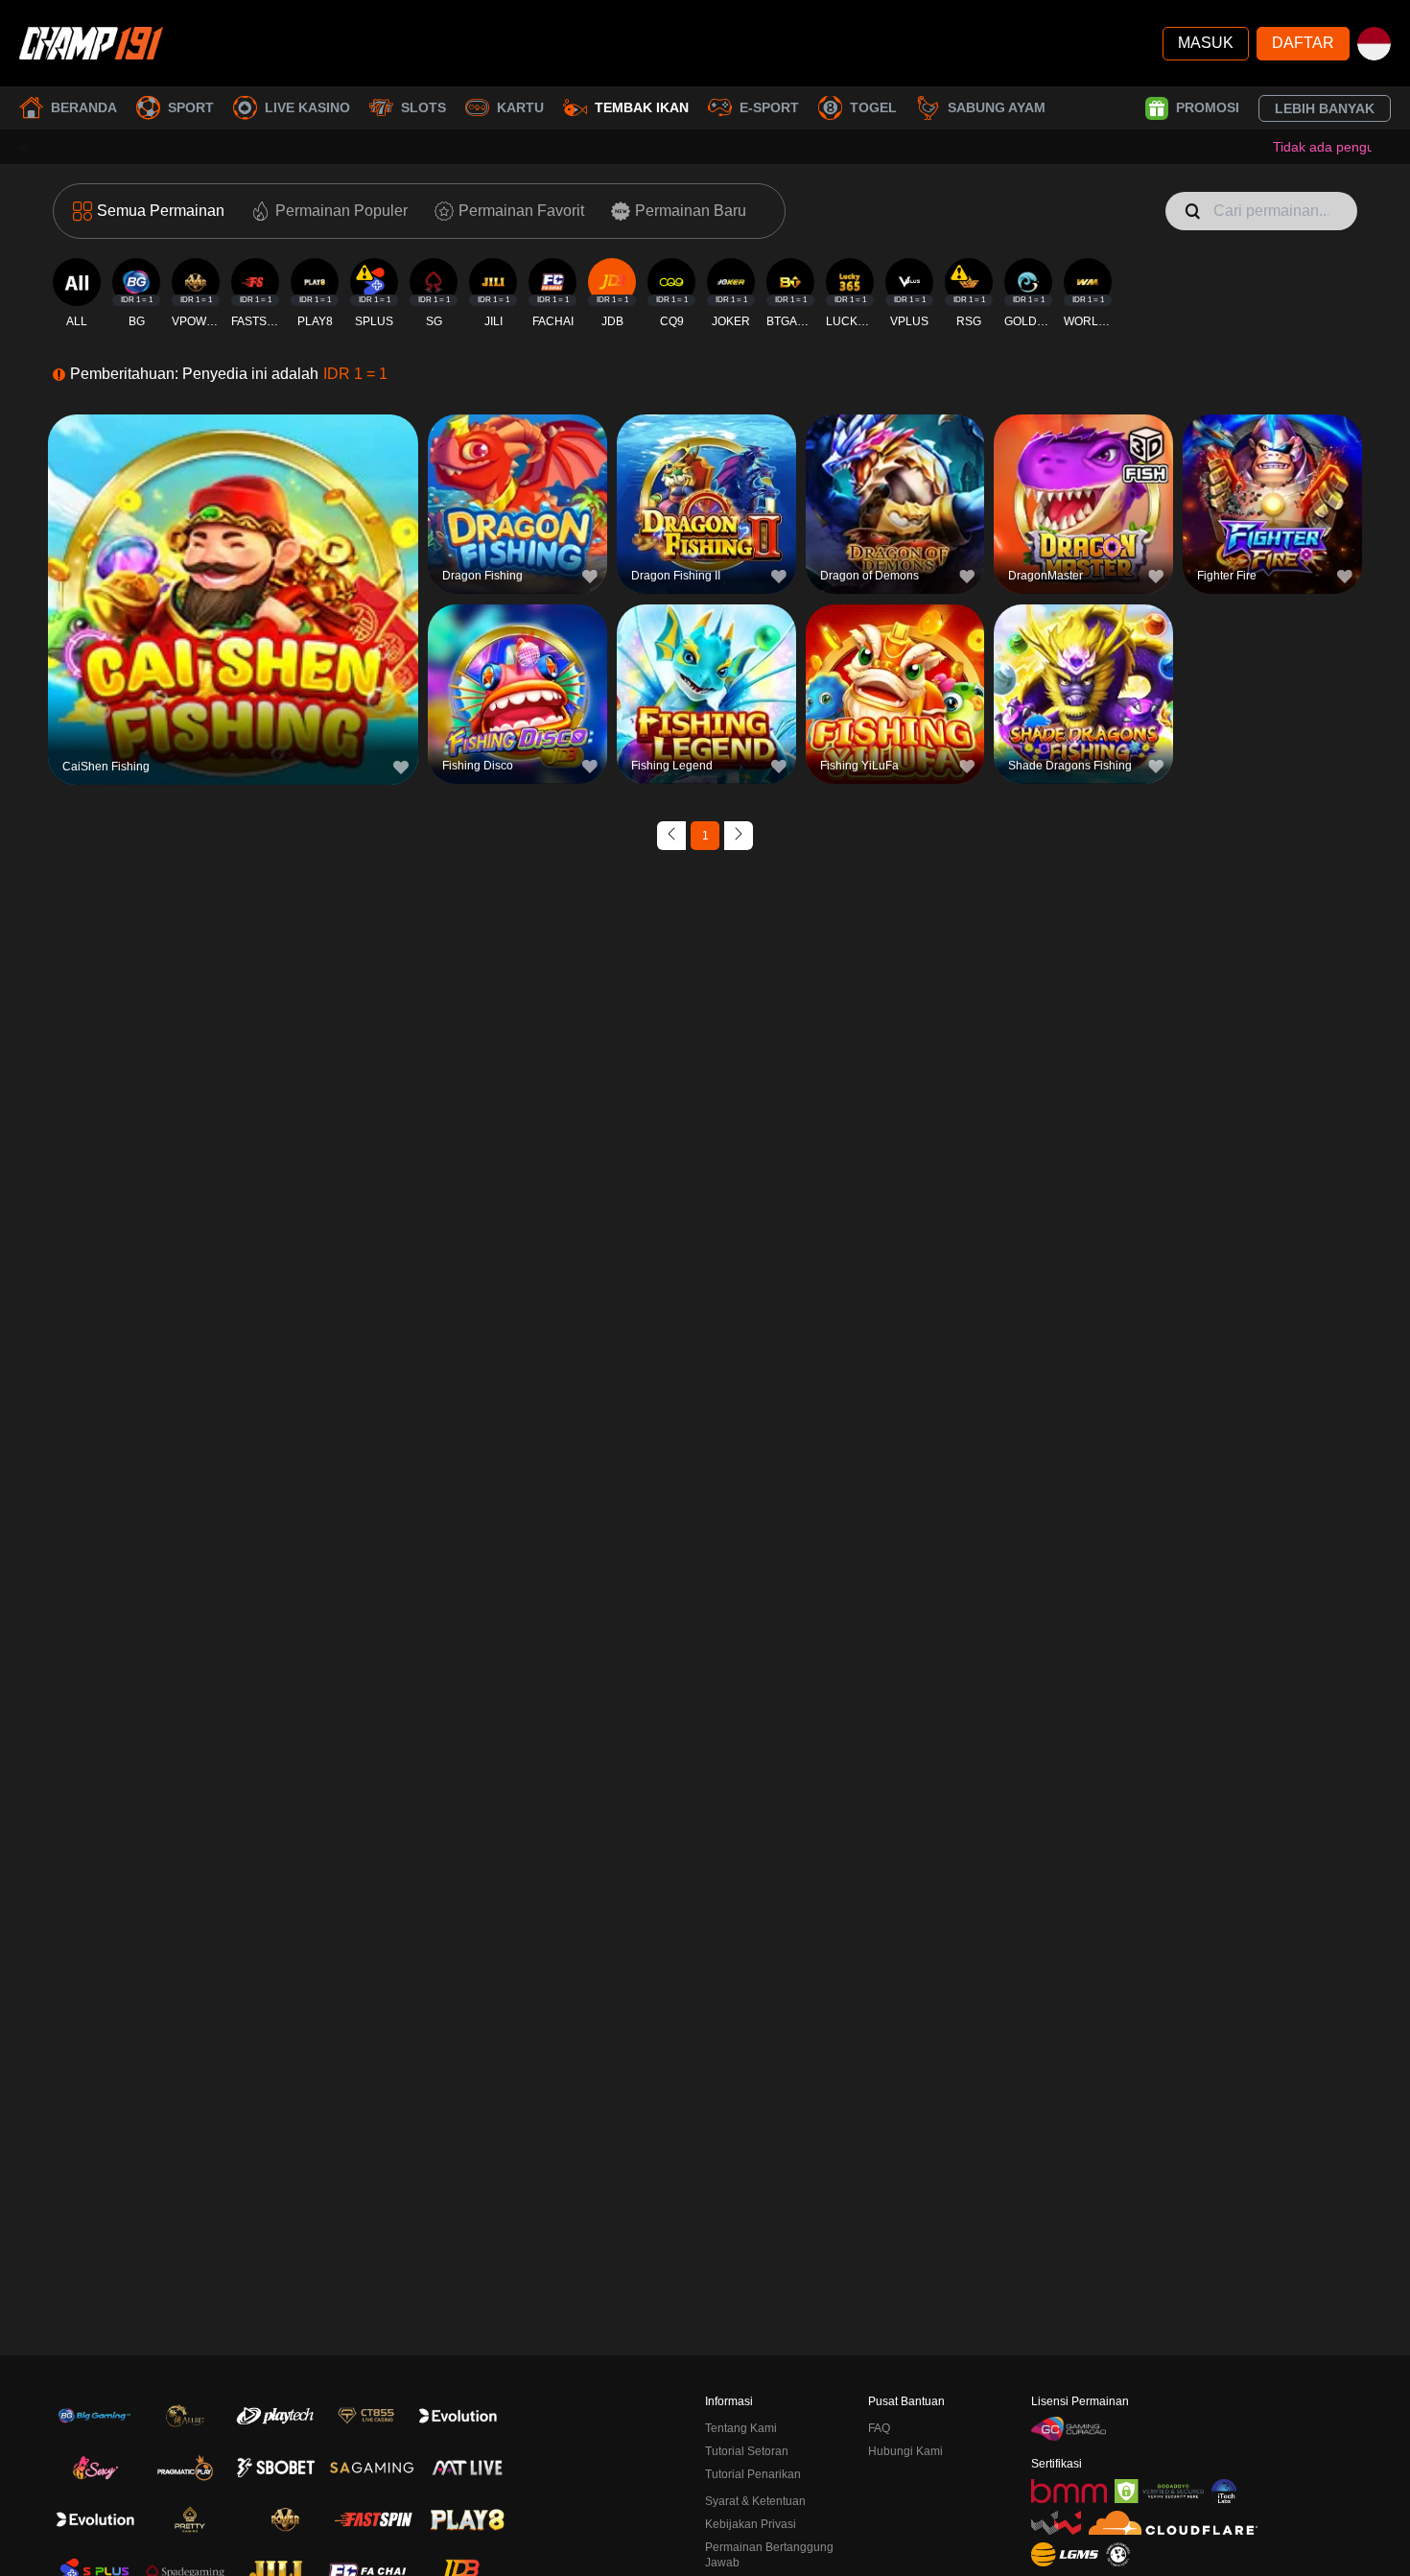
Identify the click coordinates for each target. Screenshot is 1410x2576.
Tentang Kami (741, 2428)
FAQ (879, 2428)
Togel (873, 107)
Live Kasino (307, 107)
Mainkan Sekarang (233, 602)
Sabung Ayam (997, 107)
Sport (191, 107)
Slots (423, 107)
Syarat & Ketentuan (755, 2501)
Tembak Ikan (642, 107)
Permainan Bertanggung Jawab (769, 2555)
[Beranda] (91, 43)
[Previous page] (671, 836)
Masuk (1206, 43)
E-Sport (769, 107)
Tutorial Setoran (747, 2451)
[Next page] (739, 836)
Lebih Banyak (1325, 108)
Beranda (84, 107)
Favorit (234, 558)
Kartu (520, 107)
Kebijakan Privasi (751, 2524)
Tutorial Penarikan (753, 2474)
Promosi (1208, 107)
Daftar (1303, 43)
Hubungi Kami (905, 2451)
